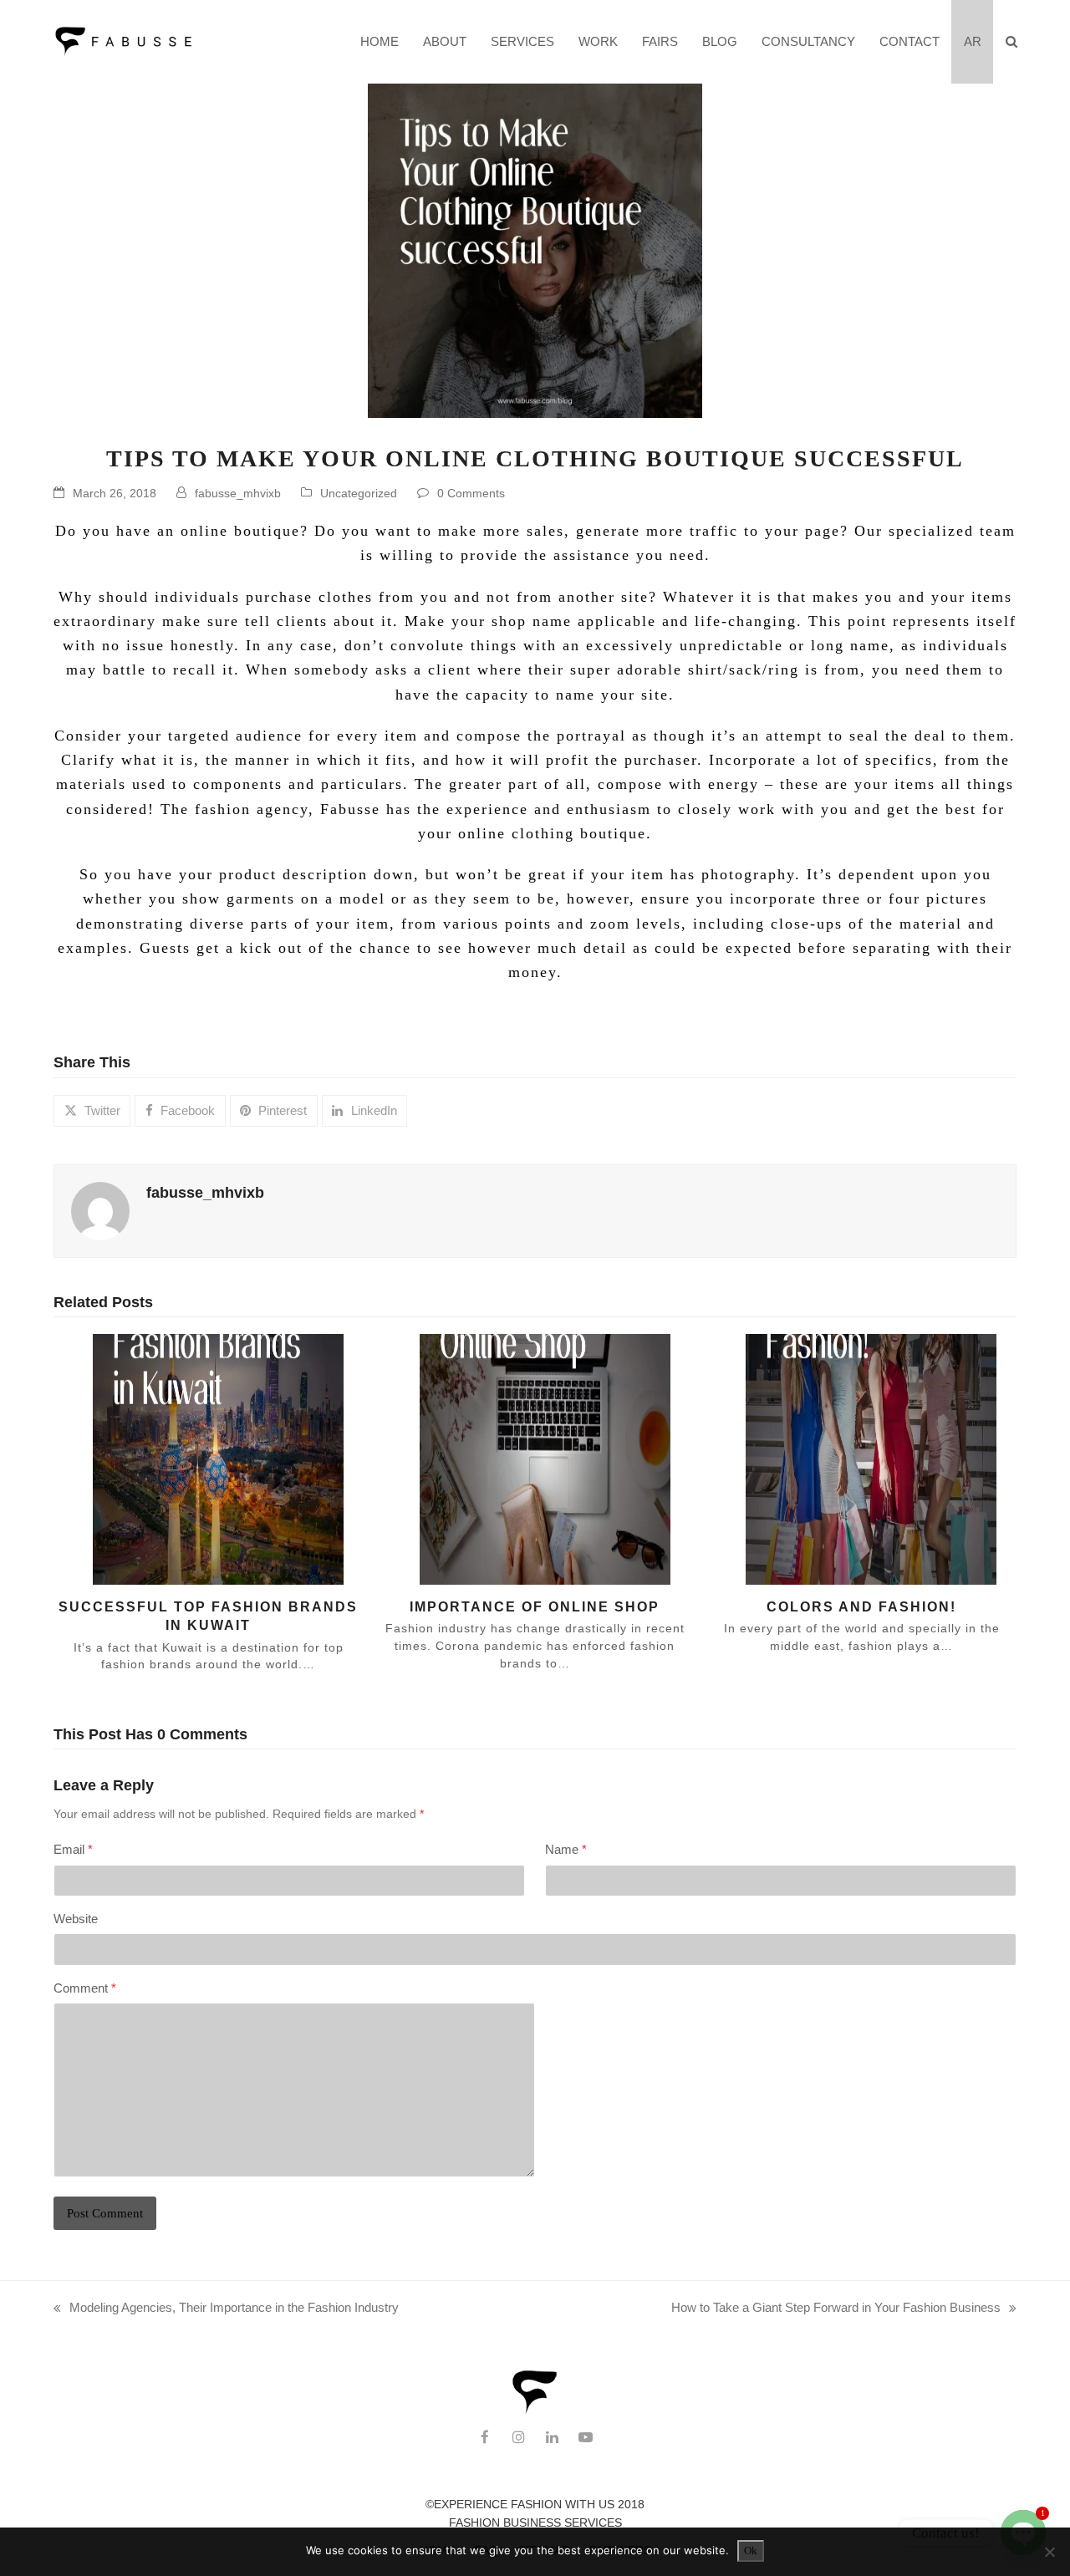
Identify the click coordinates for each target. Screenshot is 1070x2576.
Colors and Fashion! (861, 1606)
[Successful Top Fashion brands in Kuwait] (199, 1458)
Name (566, 1849)
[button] (1011, 42)
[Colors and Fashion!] (851, 1458)
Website (76, 1919)
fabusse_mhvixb (238, 493)
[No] (1049, 2552)
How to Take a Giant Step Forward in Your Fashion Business (836, 2309)
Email (73, 1849)
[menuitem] (972, 42)
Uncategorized (359, 493)
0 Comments (471, 493)
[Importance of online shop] (525, 1458)
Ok (751, 2551)
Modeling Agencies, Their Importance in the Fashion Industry (226, 2309)
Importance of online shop (535, 1606)
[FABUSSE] (535, 2411)
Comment (85, 1988)
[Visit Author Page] (100, 1210)
